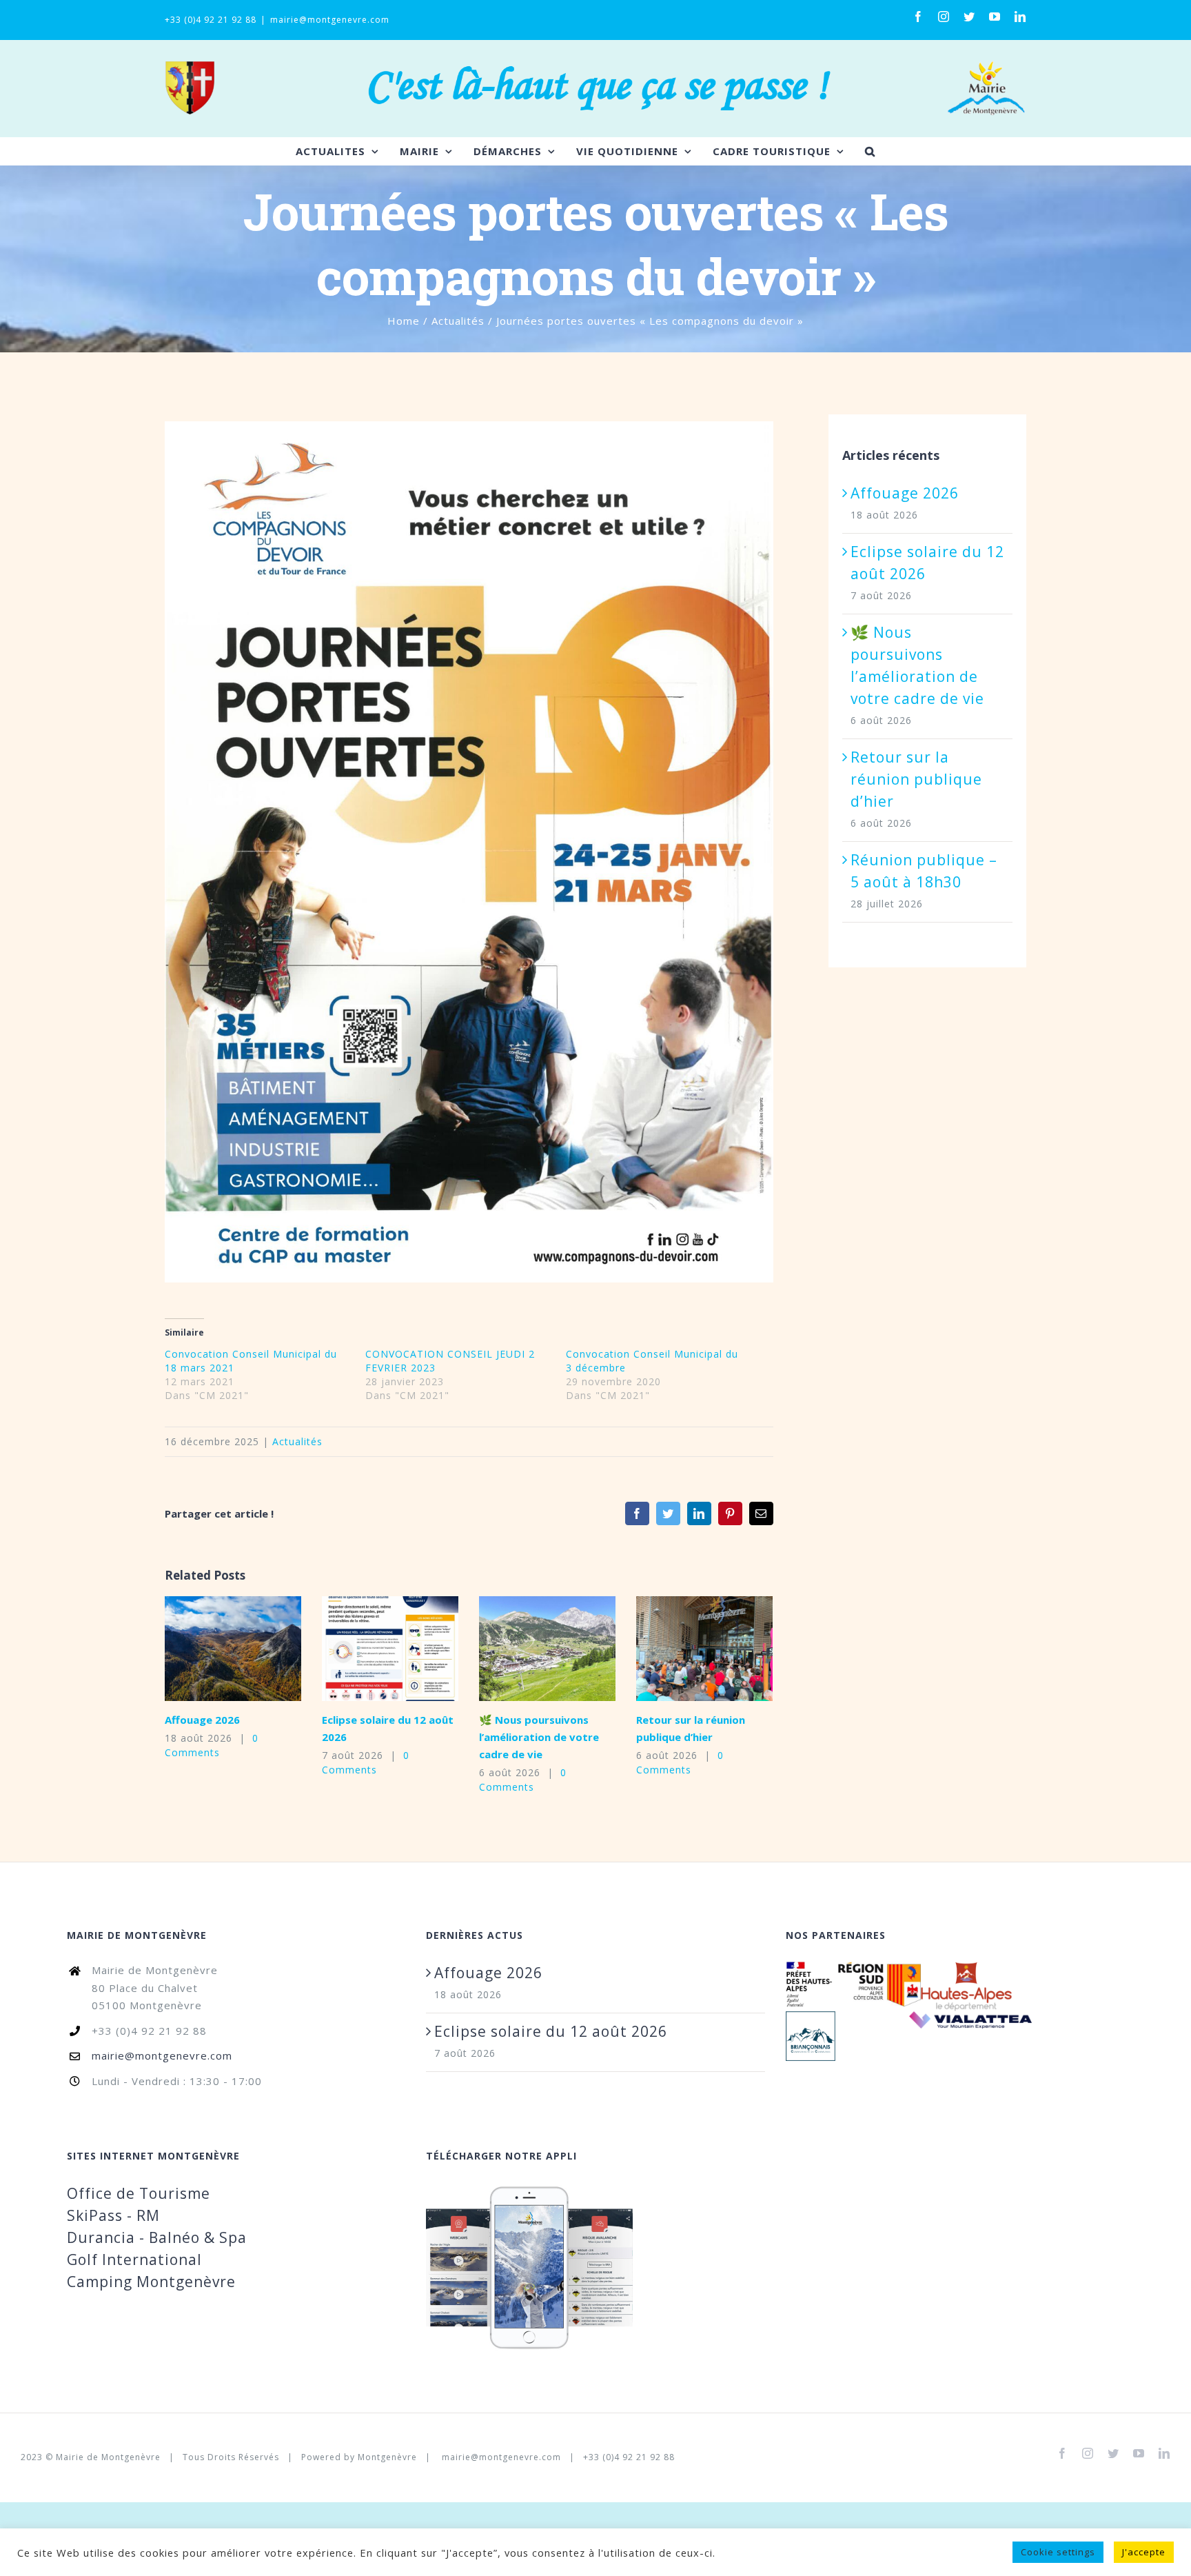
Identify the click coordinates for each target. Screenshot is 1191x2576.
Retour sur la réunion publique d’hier (683, 1649)
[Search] (870, 151)
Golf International (134, 2260)
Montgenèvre (387, 2457)
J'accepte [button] (1144, 2558)
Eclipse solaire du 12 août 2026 (369, 1649)
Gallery (255, 1649)
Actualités (297, 1441)
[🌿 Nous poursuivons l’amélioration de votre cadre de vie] (547, 1649)
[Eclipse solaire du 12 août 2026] (390, 1649)
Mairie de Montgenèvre (108, 2457)
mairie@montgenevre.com (330, 20)
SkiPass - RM (113, 2215)
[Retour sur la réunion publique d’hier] (704, 1649)
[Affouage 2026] (233, 1649)
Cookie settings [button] (1058, 2558)
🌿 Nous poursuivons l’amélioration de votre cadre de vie (526, 1649)
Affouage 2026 (212, 1649)
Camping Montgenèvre (151, 2282)
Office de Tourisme (139, 2193)
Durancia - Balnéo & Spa (157, 2237)
